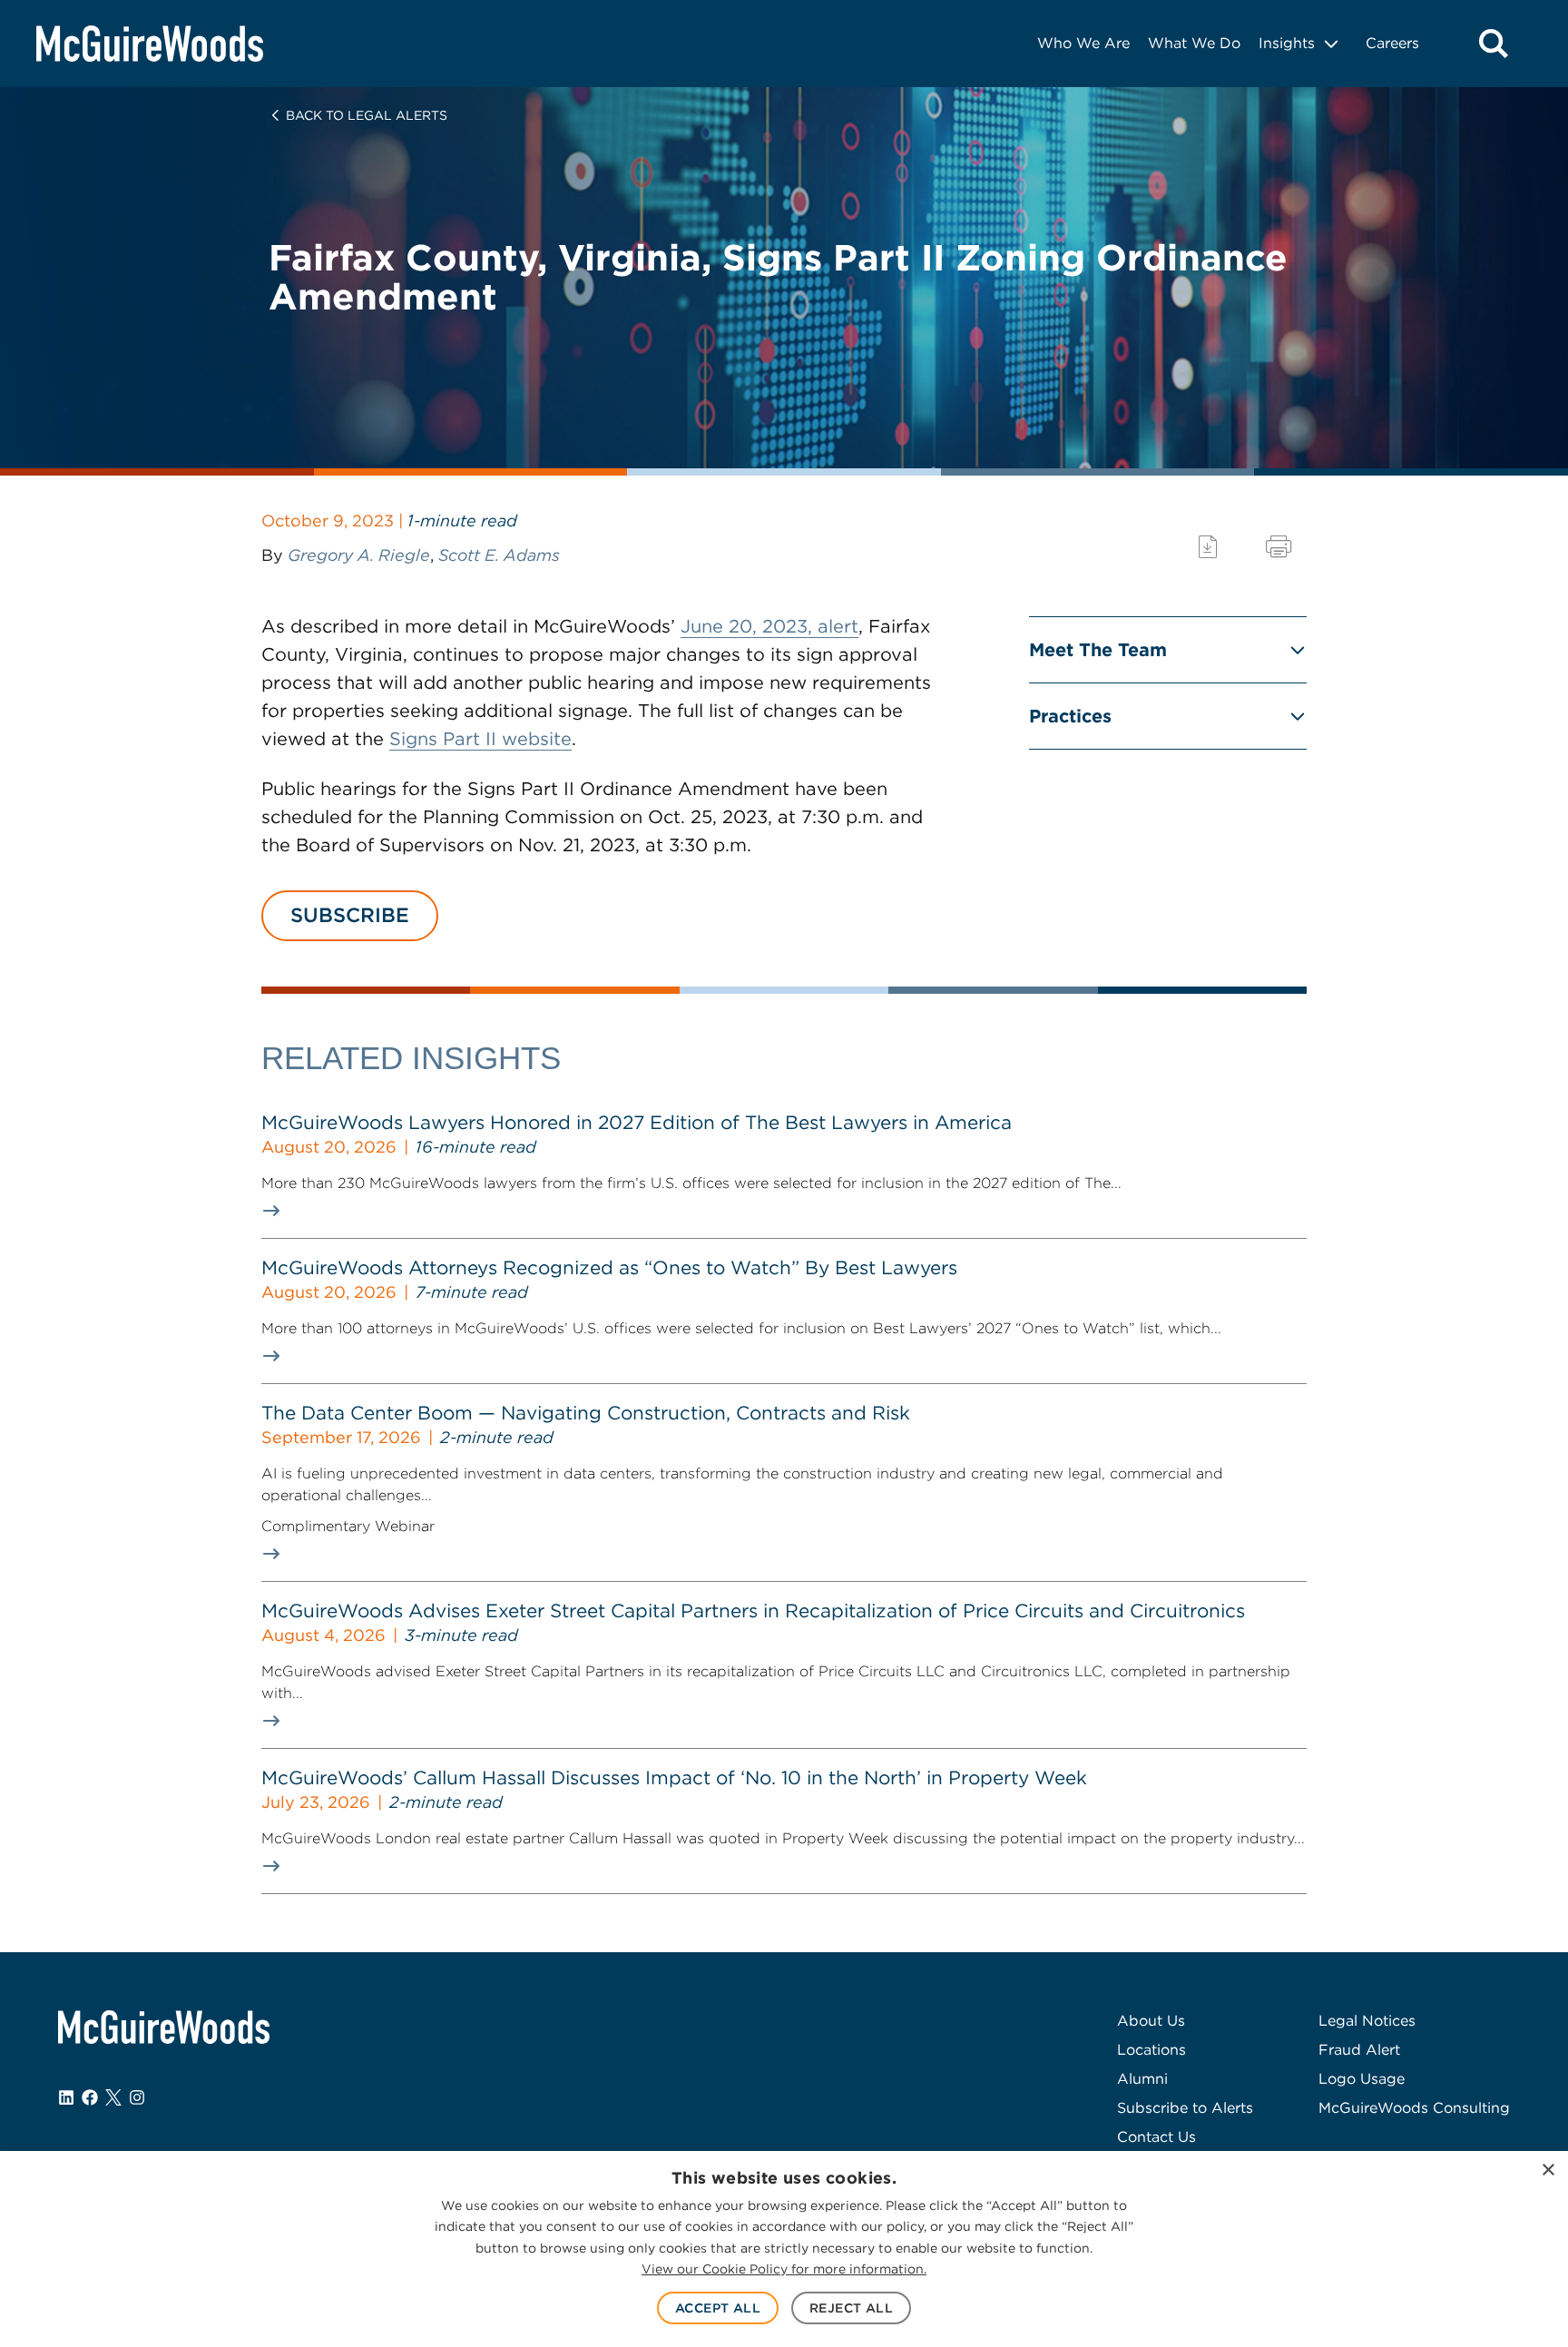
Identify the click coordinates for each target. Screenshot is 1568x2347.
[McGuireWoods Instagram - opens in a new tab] (137, 2097)
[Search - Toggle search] (1494, 44)
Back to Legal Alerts (367, 115)
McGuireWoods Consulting (1414, 2108)
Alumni (1142, 2079)
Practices (1070, 716)
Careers (1392, 43)
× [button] (1548, 2170)
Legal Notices (1367, 2021)
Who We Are (1083, 43)
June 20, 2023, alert (769, 626)
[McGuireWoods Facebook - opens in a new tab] (90, 2097)
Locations (1151, 2050)
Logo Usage (1362, 2079)
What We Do (1194, 43)
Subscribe (350, 915)
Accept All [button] (718, 2308)
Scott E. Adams (499, 555)
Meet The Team (1098, 650)
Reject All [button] (851, 2308)
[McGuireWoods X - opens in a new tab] (113, 2097)
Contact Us (1156, 2137)
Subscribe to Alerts (1185, 2108)
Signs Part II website (480, 739)
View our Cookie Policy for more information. (784, 2269)
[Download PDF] (1208, 547)
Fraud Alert (1359, 2050)
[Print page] (1279, 547)
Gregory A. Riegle (359, 555)
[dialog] (784, 2249)
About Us (1151, 2021)
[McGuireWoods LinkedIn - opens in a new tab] (66, 2097)
